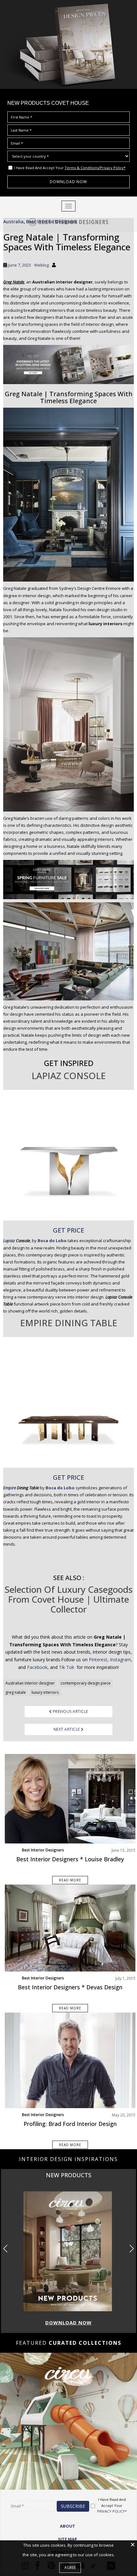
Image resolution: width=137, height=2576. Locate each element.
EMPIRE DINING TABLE (69, 1323)
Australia (13, 222)
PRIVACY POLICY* (112, 2511)
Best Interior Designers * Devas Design (70, 1987)
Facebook (37, 1667)
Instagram (120, 1660)
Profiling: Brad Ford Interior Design (70, 2124)
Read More (70, 1880)
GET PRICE (68, 1230)
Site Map (68, 2539)
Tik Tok (67, 1667)
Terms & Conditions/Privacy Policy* (95, 168)
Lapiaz (9, 1241)
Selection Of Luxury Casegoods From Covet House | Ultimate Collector (68, 1599)
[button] (131, 2249)
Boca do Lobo (52, 1241)
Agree (70, 2568)
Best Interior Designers (52, 222)
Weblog (41, 265)
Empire (10, 1488)
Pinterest (98, 1660)
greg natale (16, 1692)
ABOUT (68, 2526)
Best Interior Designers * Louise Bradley (70, 1859)
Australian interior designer (30, 1683)
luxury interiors (45, 1692)
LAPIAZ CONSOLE (69, 1076)
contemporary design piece (86, 1683)
